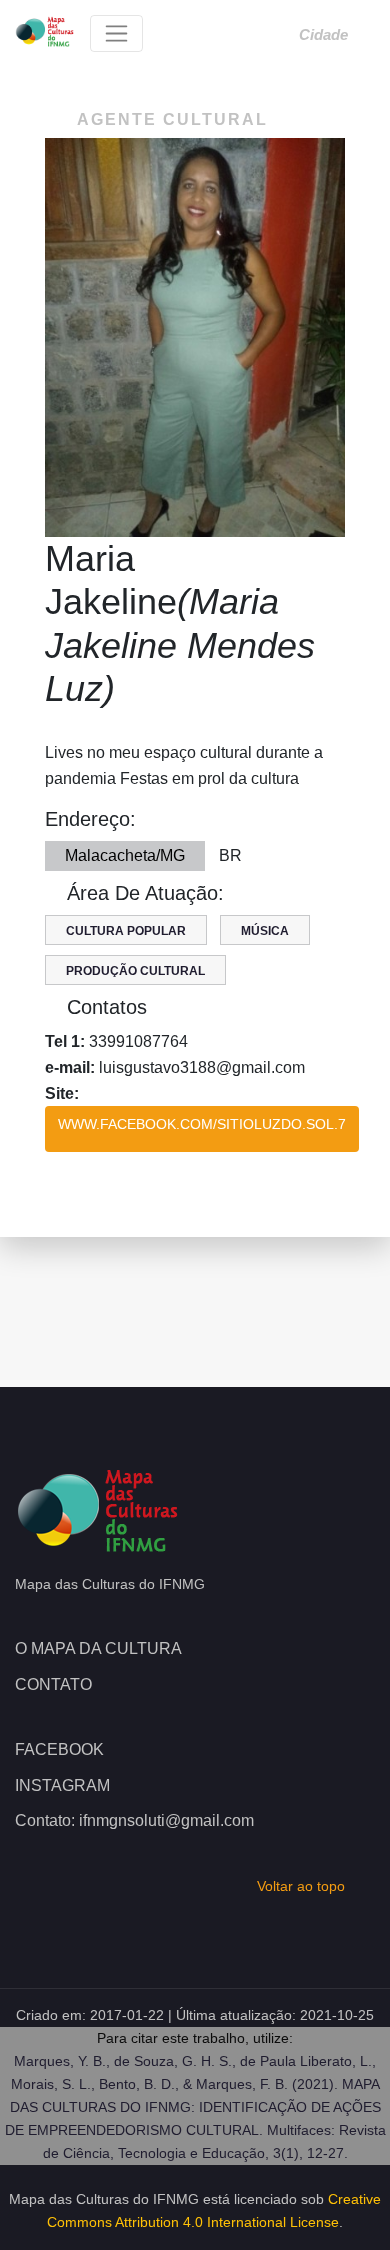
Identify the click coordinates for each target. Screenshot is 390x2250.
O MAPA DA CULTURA (98, 1648)
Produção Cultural (135, 971)
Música (265, 931)
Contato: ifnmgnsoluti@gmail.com (134, 1820)
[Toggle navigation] (116, 33)
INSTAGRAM (62, 1785)
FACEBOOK (59, 1749)
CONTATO (53, 1684)
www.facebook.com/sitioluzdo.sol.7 (202, 1124)
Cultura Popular (126, 931)
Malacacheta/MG (125, 855)
